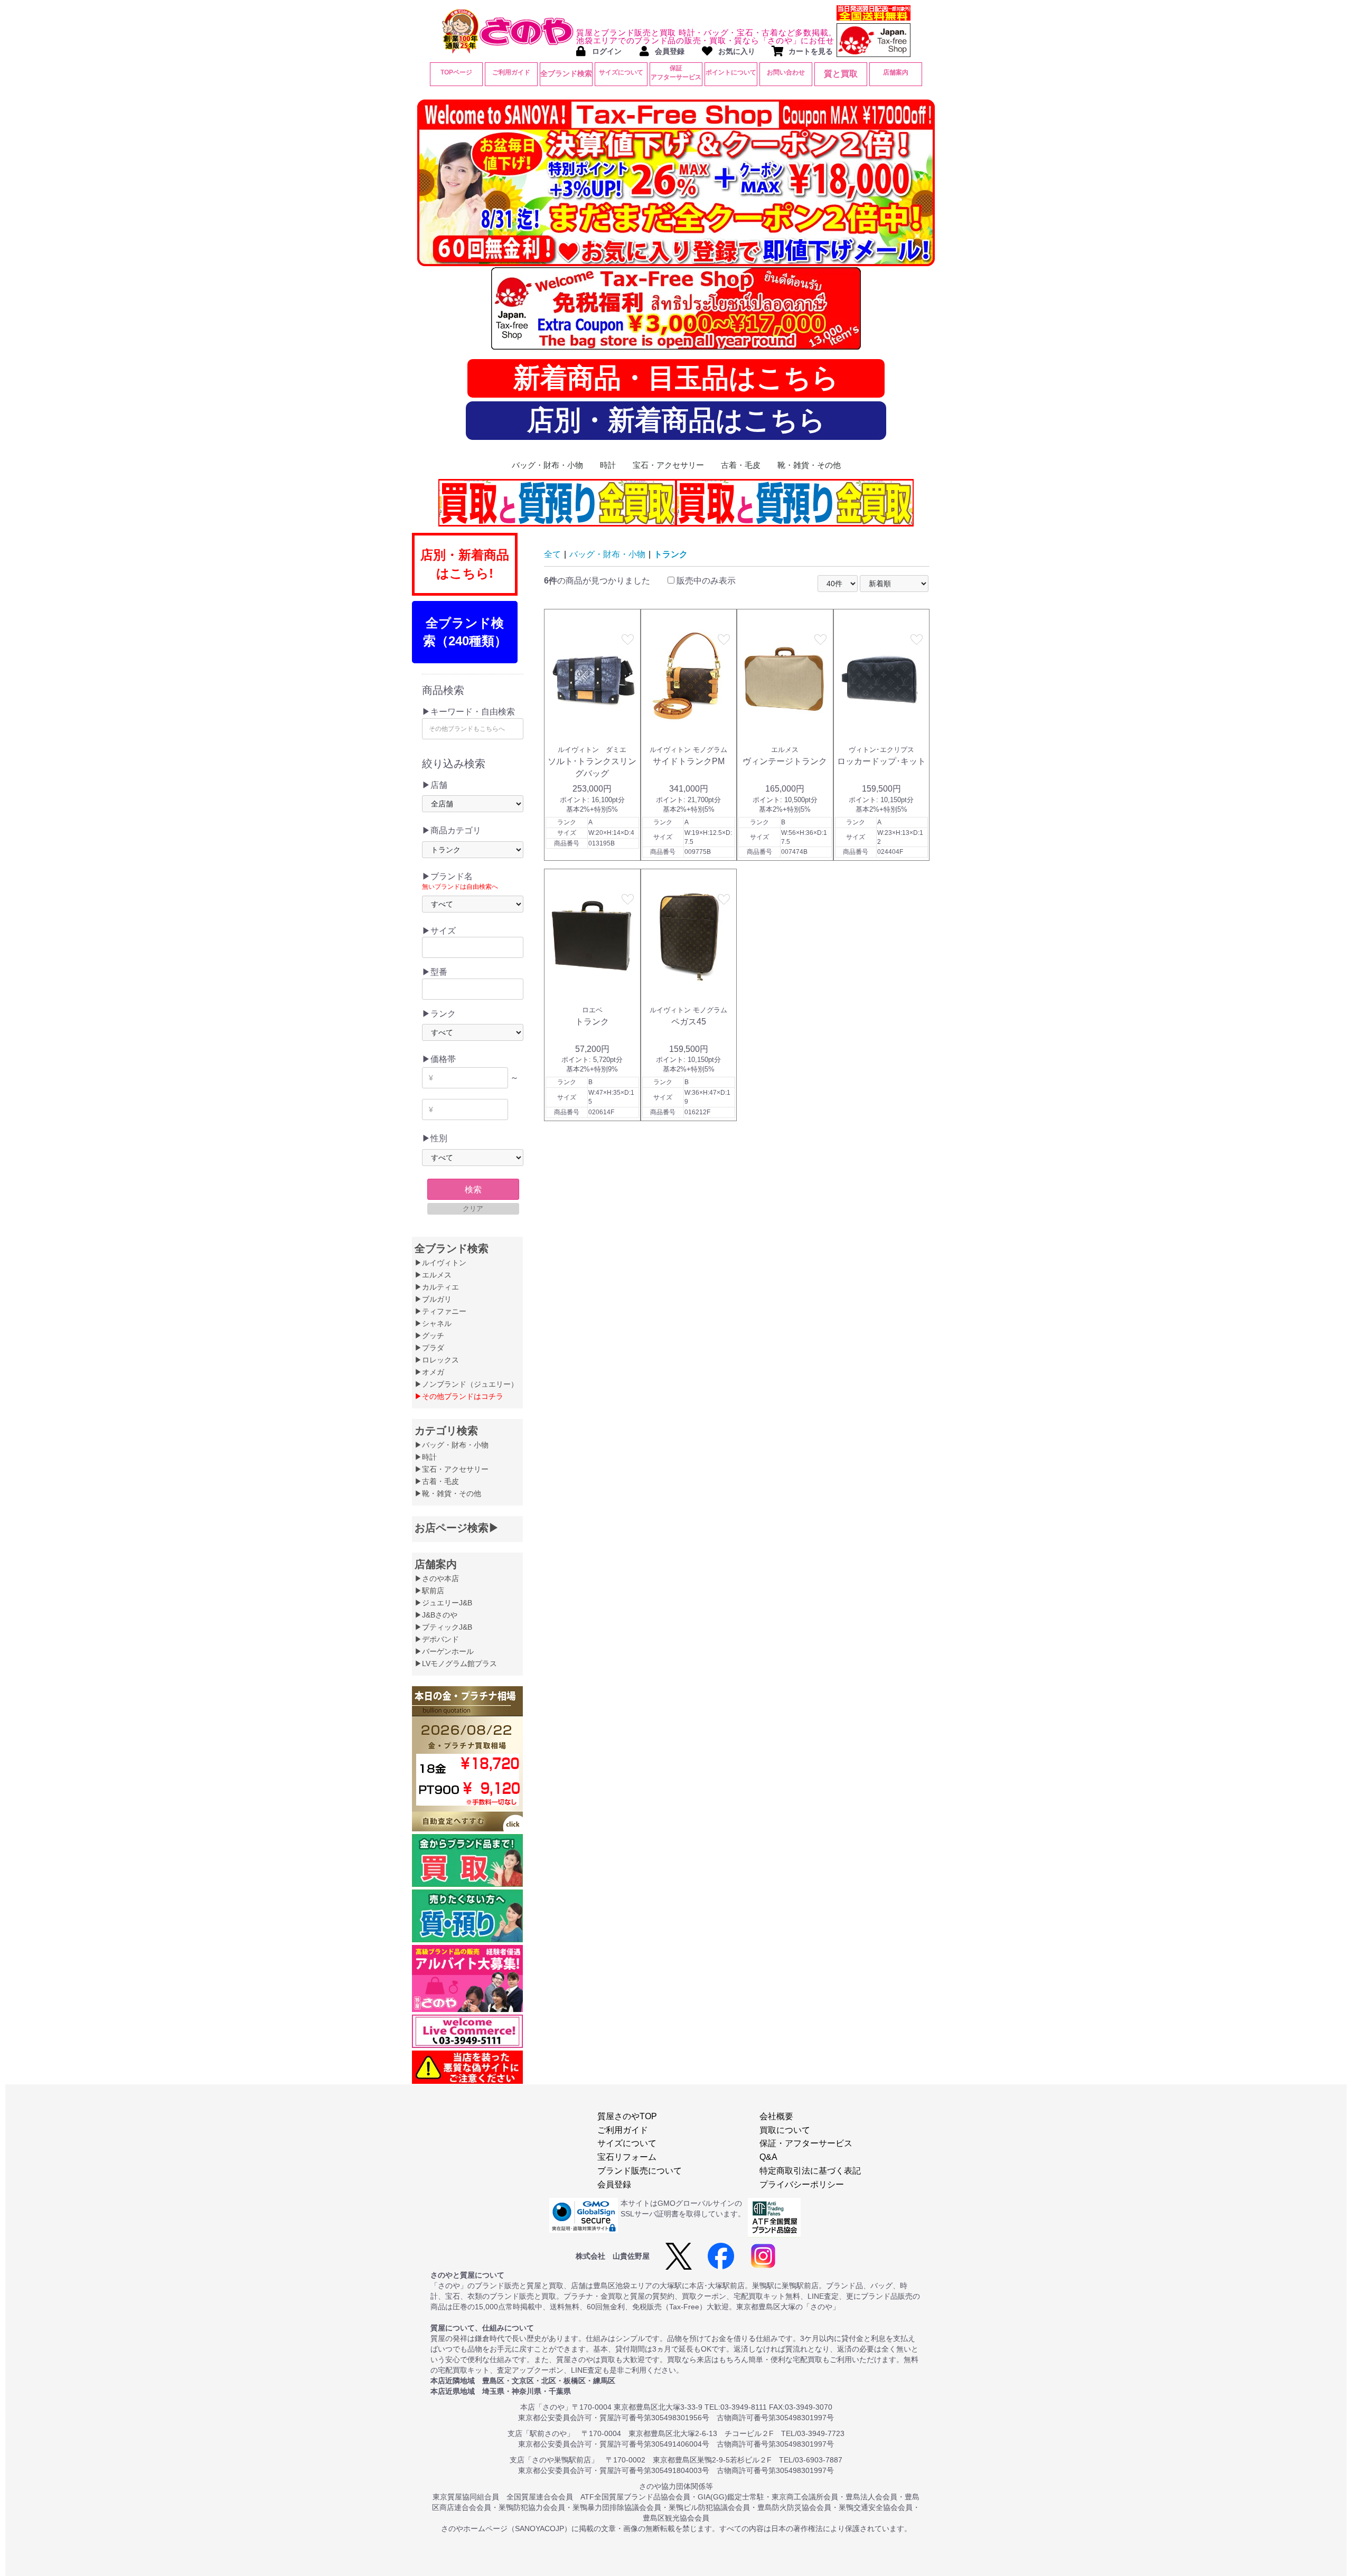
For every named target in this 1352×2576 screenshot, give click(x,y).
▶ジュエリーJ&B (443, 1603)
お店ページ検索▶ (457, 1528)
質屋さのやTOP (627, 2116)
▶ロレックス (437, 1360)
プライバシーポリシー (802, 2184)
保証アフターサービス (676, 73)
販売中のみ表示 (705, 581)
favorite (628, 640)
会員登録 (614, 2184)
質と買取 (841, 74)
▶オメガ (429, 1372)
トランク (671, 554)
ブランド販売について (640, 2171)
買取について (785, 2130)
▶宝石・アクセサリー (452, 1469)
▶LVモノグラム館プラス (456, 1663)
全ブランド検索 (566, 73)
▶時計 (426, 1457)
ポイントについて (731, 72)
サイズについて (621, 72)
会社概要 (776, 2116)
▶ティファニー (440, 1311)
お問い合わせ (786, 72)
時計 (608, 465)
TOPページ (456, 72)
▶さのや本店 (437, 1578)
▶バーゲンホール (444, 1651)
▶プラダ (429, 1348)
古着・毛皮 (741, 465)
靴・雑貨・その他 (809, 465)
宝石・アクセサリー (668, 465)
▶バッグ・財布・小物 (452, 1445)
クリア (473, 1209)
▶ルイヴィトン (440, 1263)
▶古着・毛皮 (437, 1481)
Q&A (768, 2157)
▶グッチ (429, 1336)
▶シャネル (433, 1323)
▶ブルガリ (433, 1299)
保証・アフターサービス (806, 2143)
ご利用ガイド (511, 72)
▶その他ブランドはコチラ (459, 1396)
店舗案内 (896, 72)
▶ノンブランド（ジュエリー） (466, 1384)
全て (552, 554)
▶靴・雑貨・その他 (448, 1493)
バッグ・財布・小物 (547, 465)
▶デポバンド (437, 1639)
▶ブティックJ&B (443, 1627)
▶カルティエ (437, 1287)
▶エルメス (433, 1275)
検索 (473, 1190)
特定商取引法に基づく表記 (810, 2171)
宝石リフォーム (627, 2157)
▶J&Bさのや (436, 1615)
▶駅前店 (429, 1591)
